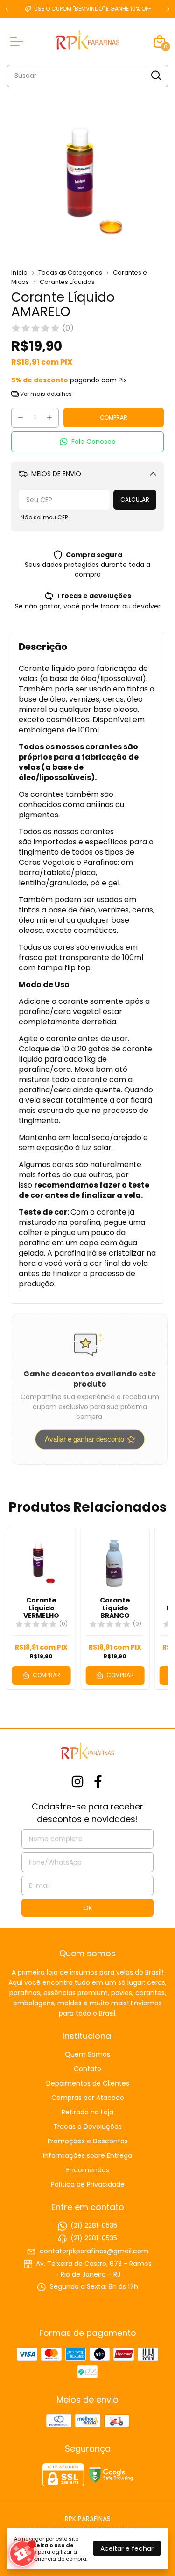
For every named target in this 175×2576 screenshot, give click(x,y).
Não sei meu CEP (44, 517)
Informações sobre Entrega (87, 2155)
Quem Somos (87, 2054)
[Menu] (19, 41)
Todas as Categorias (70, 273)
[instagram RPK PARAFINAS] (77, 1782)
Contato (87, 2069)
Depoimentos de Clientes (88, 2083)
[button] (87, 442)
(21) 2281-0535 (94, 2225)
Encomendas (88, 2170)
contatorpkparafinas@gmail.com (94, 2251)
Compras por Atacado (88, 2098)
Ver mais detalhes (45, 394)
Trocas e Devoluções (87, 2127)
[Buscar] (155, 76)
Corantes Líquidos (67, 282)
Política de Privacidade (88, 2184)
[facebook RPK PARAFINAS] (98, 1782)
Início (19, 273)
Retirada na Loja (87, 2112)
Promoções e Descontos (88, 2141)
